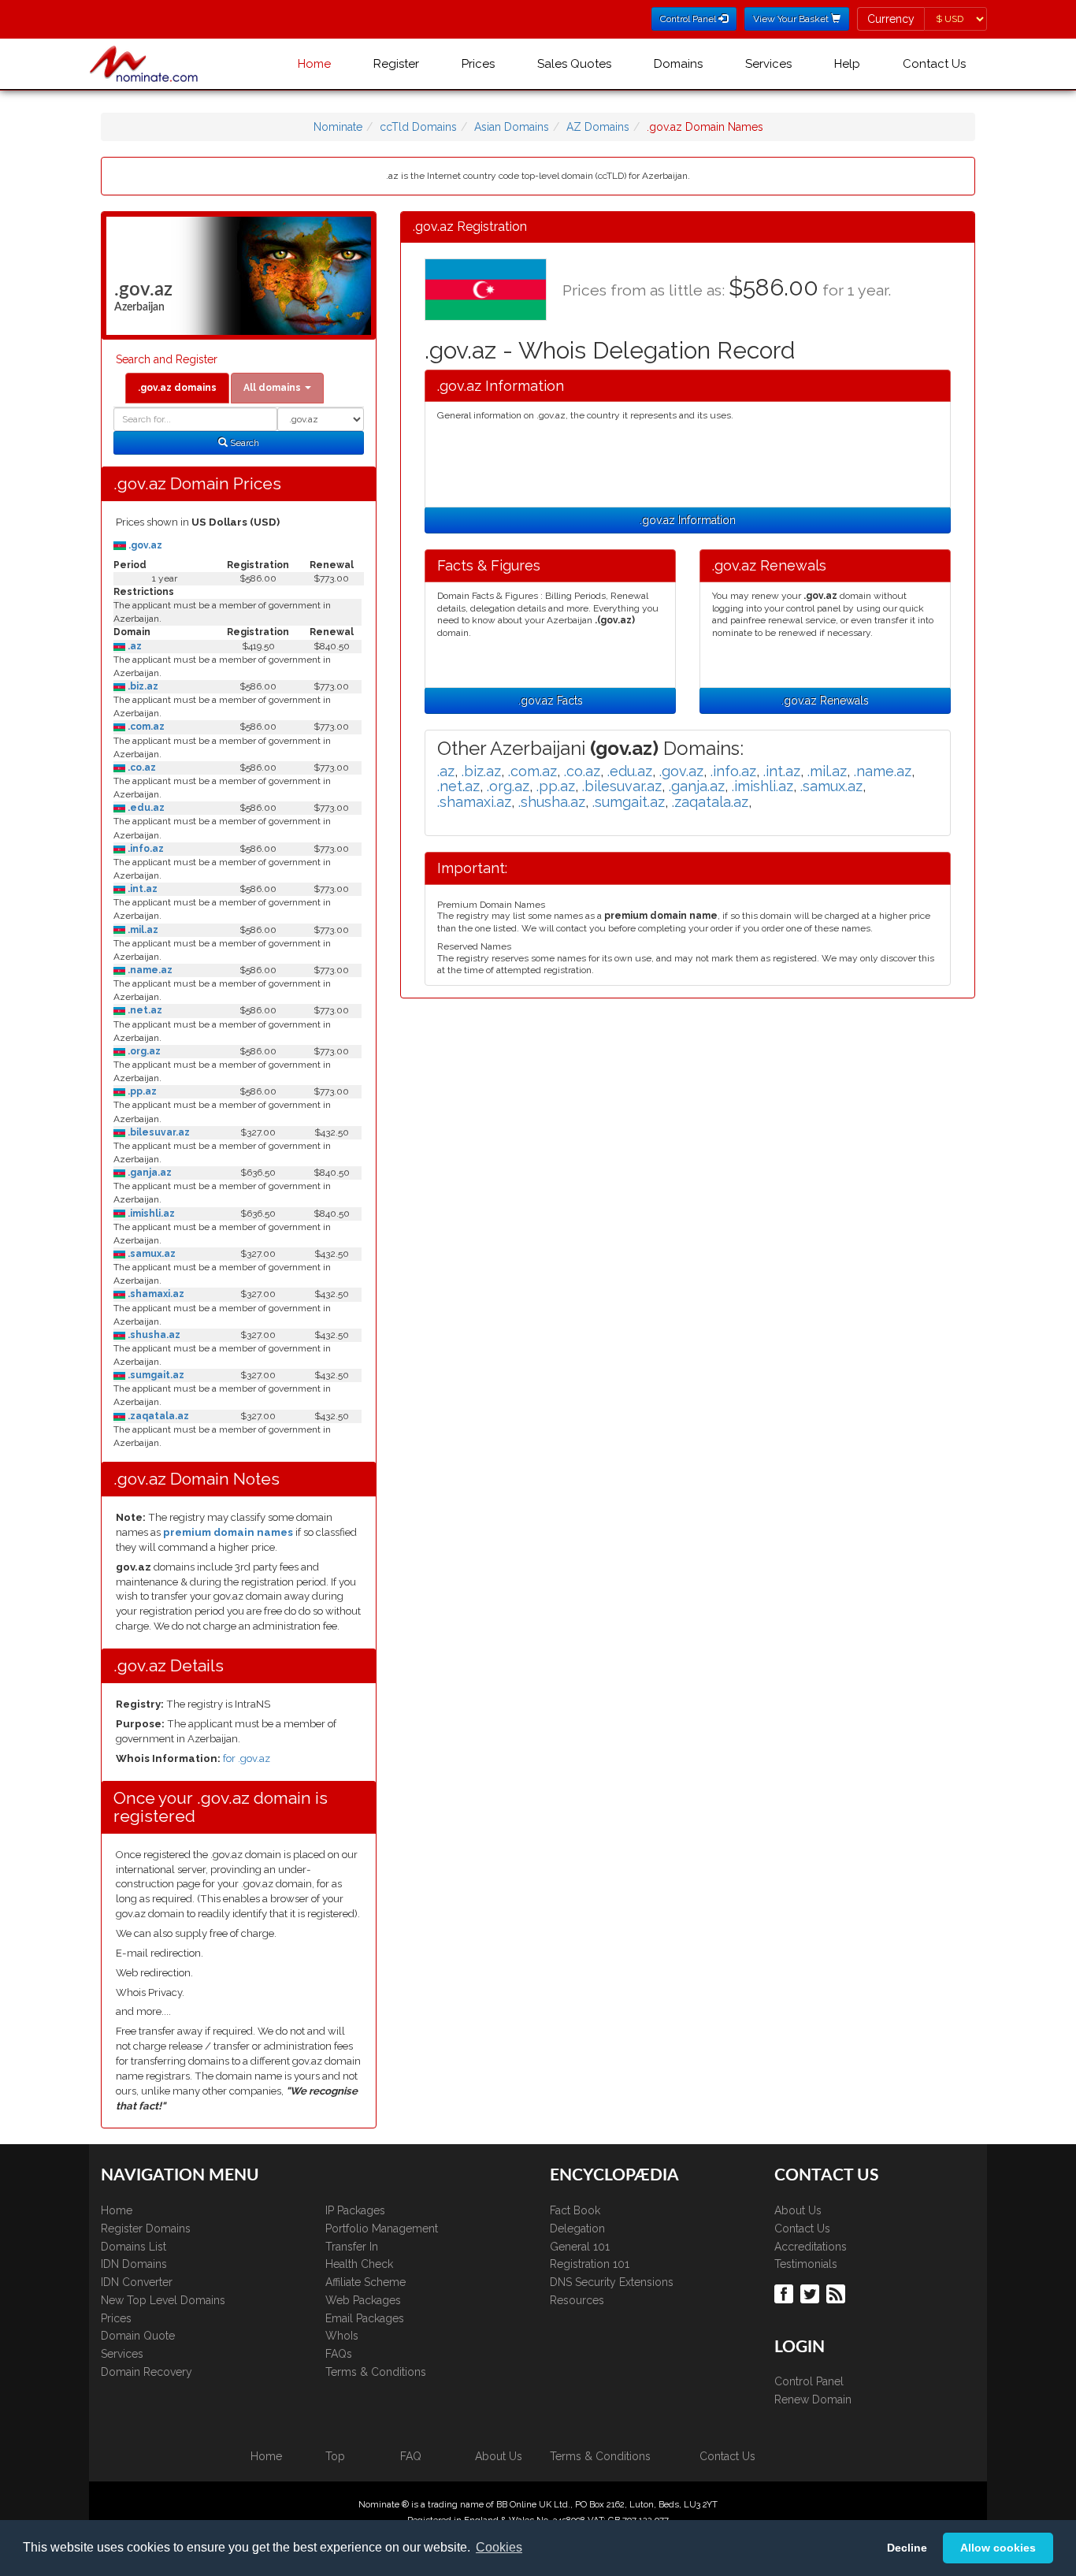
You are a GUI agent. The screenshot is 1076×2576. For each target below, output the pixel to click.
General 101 (580, 2247)
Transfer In (352, 2247)
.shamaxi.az (155, 1294)
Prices (478, 64)
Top (335, 2456)
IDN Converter (137, 2282)
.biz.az (142, 686)
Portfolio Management (382, 2228)
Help (847, 64)
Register (396, 64)
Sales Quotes (574, 64)
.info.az (145, 849)
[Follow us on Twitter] (812, 2292)
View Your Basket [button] (792, 19)
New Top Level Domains (163, 2300)
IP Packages (355, 2210)
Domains (678, 64)
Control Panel (809, 2381)
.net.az (144, 1010)
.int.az (141, 889)
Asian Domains (512, 127)
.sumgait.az (155, 1375)
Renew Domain (813, 2399)
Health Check (359, 2264)
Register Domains (146, 2228)
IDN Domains (134, 2264)
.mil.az (142, 930)
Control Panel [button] (689, 19)
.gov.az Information (688, 520)
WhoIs (342, 2336)
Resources (577, 2300)
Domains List (134, 2247)
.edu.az (145, 808)
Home (314, 64)
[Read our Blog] (838, 2292)
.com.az (145, 727)
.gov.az (144, 545)
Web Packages (363, 2300)
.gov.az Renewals (825, 701)
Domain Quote (138, 2336)
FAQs (339, 2354)
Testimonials (806, 2264)
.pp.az (141, 1091)
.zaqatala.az (157, 1416)
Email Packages (365, 2318)
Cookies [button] (499, 2547)
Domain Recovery (147, 2372)
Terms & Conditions (376, 2372)
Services (768, 64)
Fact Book (575, 2210)
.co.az (141, 768)
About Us (798, 2210)
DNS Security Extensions (612, 2282)
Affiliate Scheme (365, 2282)
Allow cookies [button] (998, 2548)
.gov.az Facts (551, 701)
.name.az (149, 970)
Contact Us (934, 64)
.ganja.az (148, 1173)
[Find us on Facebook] (786, 2292)
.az (134, 646)
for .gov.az (247, 1758)
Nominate (338, 127)
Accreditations (811, 2247)
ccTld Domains (418, 127)
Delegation (577, 2228)
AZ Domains (598, 127)
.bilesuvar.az (158, 1132)
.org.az (143, 1051)
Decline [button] (907, 2548)
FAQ (411, 2456)
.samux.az (150, 1254)
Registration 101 (590, 2264)
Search (243, 443)
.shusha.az (153, 1335)
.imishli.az (150, 1214)
